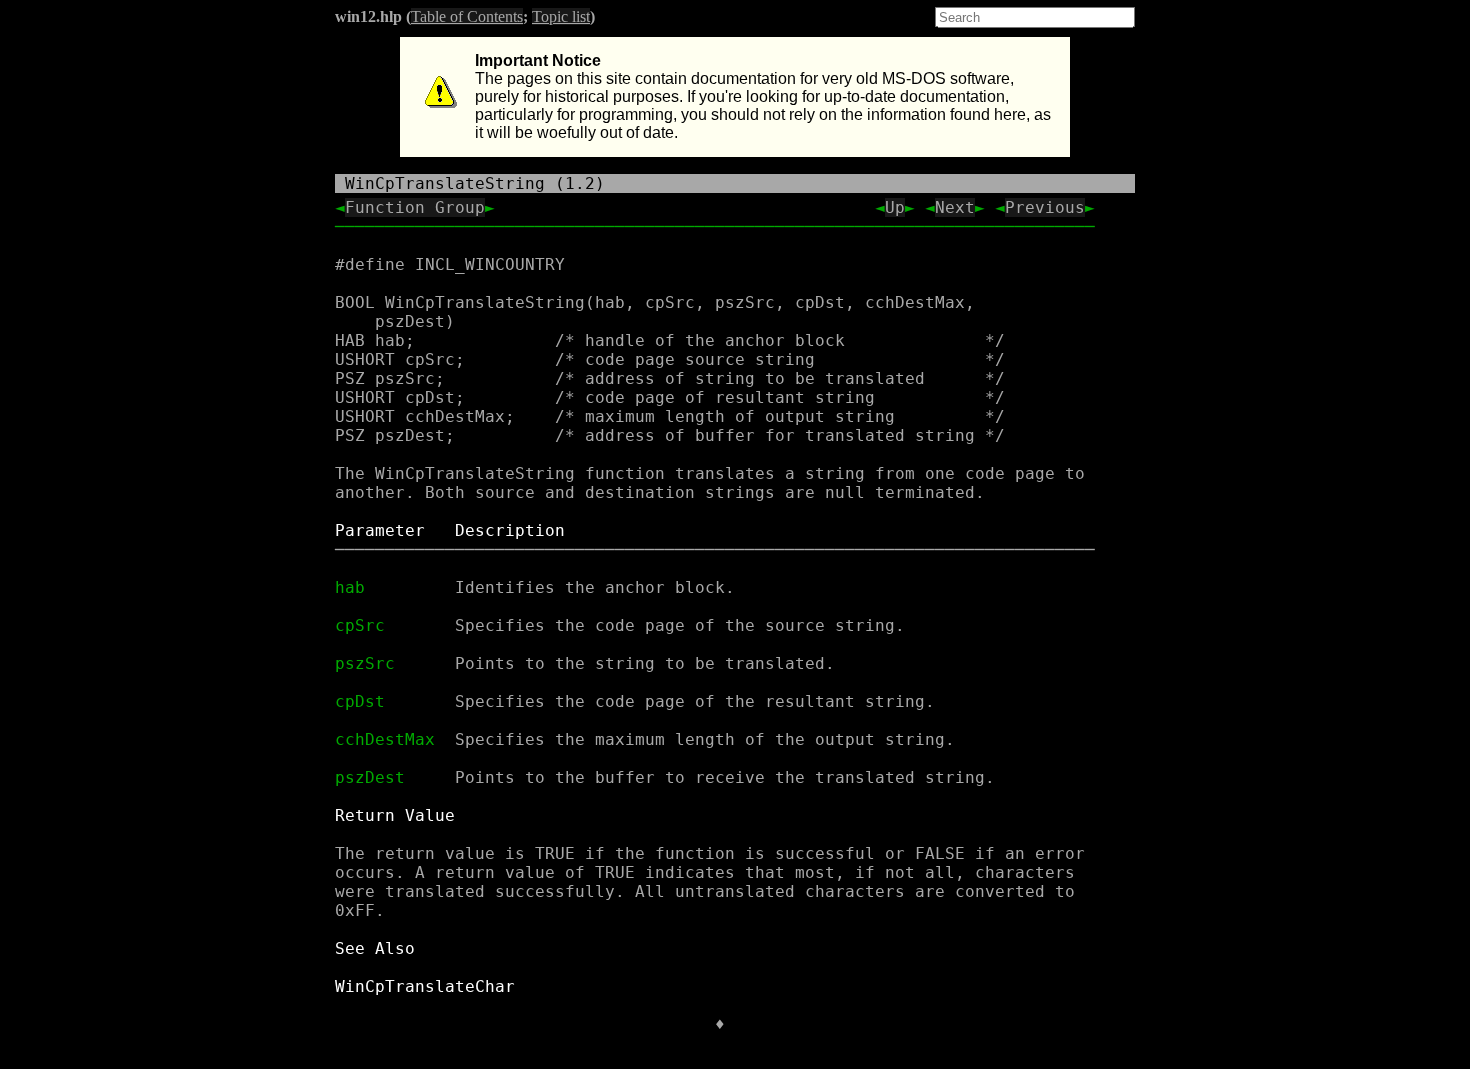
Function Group (415, 207)
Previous (1045, 207)
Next (955, 207)
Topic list (561, 16)
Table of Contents (467, 16)
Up (895, 207)
